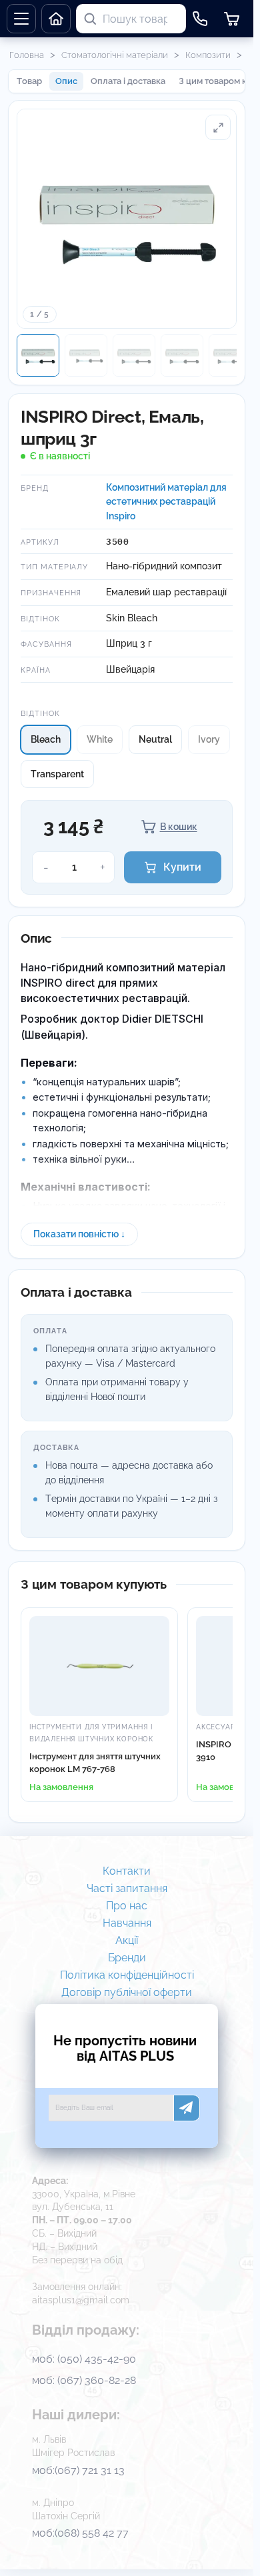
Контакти (127, 1871)
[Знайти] (90, 19)
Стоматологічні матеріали (115, 55)
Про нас (127, 1906)
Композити (208, 55)
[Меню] (21, 19)
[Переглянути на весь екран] (218, 127)
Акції (127, 1941)
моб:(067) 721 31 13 (78, 2470)
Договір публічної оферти (127, 1993)
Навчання (127, 1923)
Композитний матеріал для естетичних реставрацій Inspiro (166, 502)
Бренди (127, 1958)
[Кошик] (232, 19)
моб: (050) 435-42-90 (84, 2359)
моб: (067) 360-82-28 (84, 2380)
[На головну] (56, 19)
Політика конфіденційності (127, 1975)
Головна (27, 55)
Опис (66, 81)
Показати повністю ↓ (79, 1234)
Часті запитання (127, 1889)
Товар (29, 81)
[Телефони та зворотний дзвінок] (200, 19)
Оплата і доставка (128, 81)
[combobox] (143, 19)
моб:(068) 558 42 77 (80, 2533)
